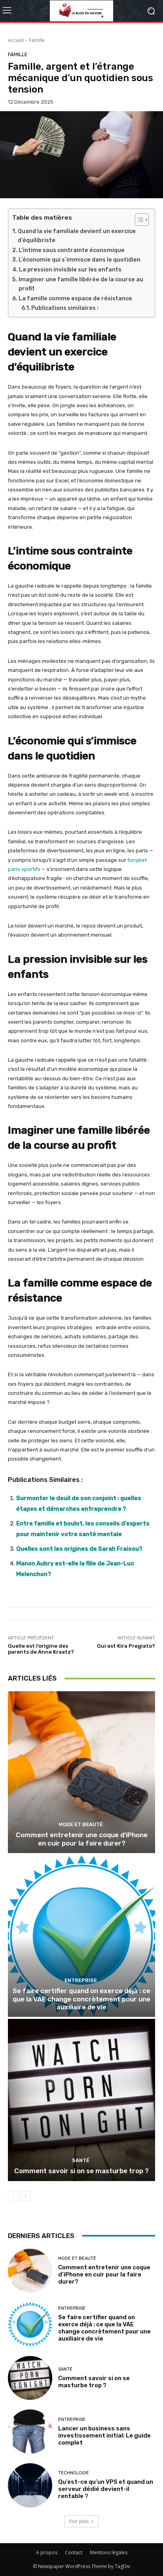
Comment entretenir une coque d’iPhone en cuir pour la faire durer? (82, 1839)
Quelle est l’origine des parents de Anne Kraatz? (41, 1649)
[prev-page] (13, 2196)
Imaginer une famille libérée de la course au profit (81, 284)
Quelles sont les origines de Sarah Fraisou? (79, 1549)
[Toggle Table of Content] (138, 220)
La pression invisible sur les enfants (70, 270)
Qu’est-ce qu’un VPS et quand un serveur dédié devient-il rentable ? (106, 2489)
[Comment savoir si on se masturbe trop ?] (81, 2100)
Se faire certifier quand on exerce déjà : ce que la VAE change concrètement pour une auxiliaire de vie (81, 1999)
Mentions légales (109, 2552)
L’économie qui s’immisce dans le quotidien (80, 260)
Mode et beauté (81, 1824)
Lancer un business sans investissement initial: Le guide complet (104, 2436)
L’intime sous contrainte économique (72, 250)
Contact (74, 2552)
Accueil (16, 40)
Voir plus (79, 2521)
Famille (37, 40)
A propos (47, 2552)
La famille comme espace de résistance (75, 299)
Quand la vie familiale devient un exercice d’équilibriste (77, 236)
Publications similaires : (65, 308)
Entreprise (81, 1980)
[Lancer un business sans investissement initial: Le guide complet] (30, 2432)
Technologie (74, 2473)
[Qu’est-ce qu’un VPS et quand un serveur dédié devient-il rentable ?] (30, 2485)
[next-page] (26, 2196)
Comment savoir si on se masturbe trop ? (81, 2171)
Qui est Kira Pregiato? (126, 1646)
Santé (81, 2160)
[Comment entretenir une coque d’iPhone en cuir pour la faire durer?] (81, 1772)
